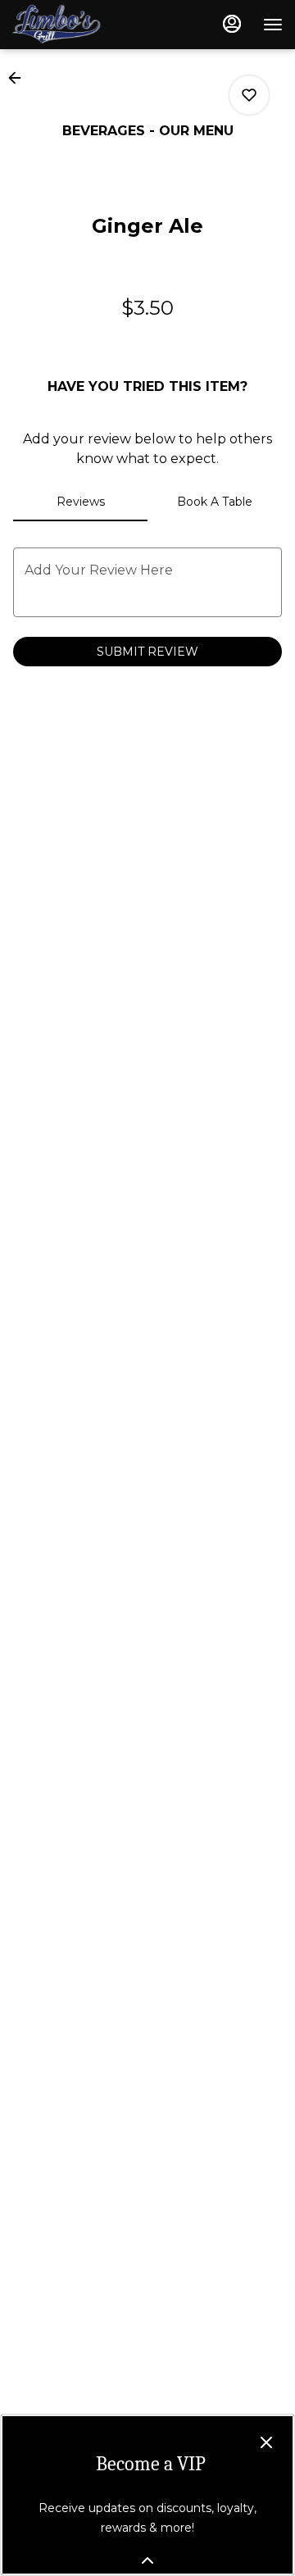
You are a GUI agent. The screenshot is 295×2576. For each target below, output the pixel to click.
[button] (20, 78)
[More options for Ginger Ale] (249, 95)
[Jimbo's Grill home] (86, 25)
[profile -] (232, 24)
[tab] (80, 502)
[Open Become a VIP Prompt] (147, 2560)
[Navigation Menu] (273, 25)
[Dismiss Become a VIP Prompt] (266, 2442)
